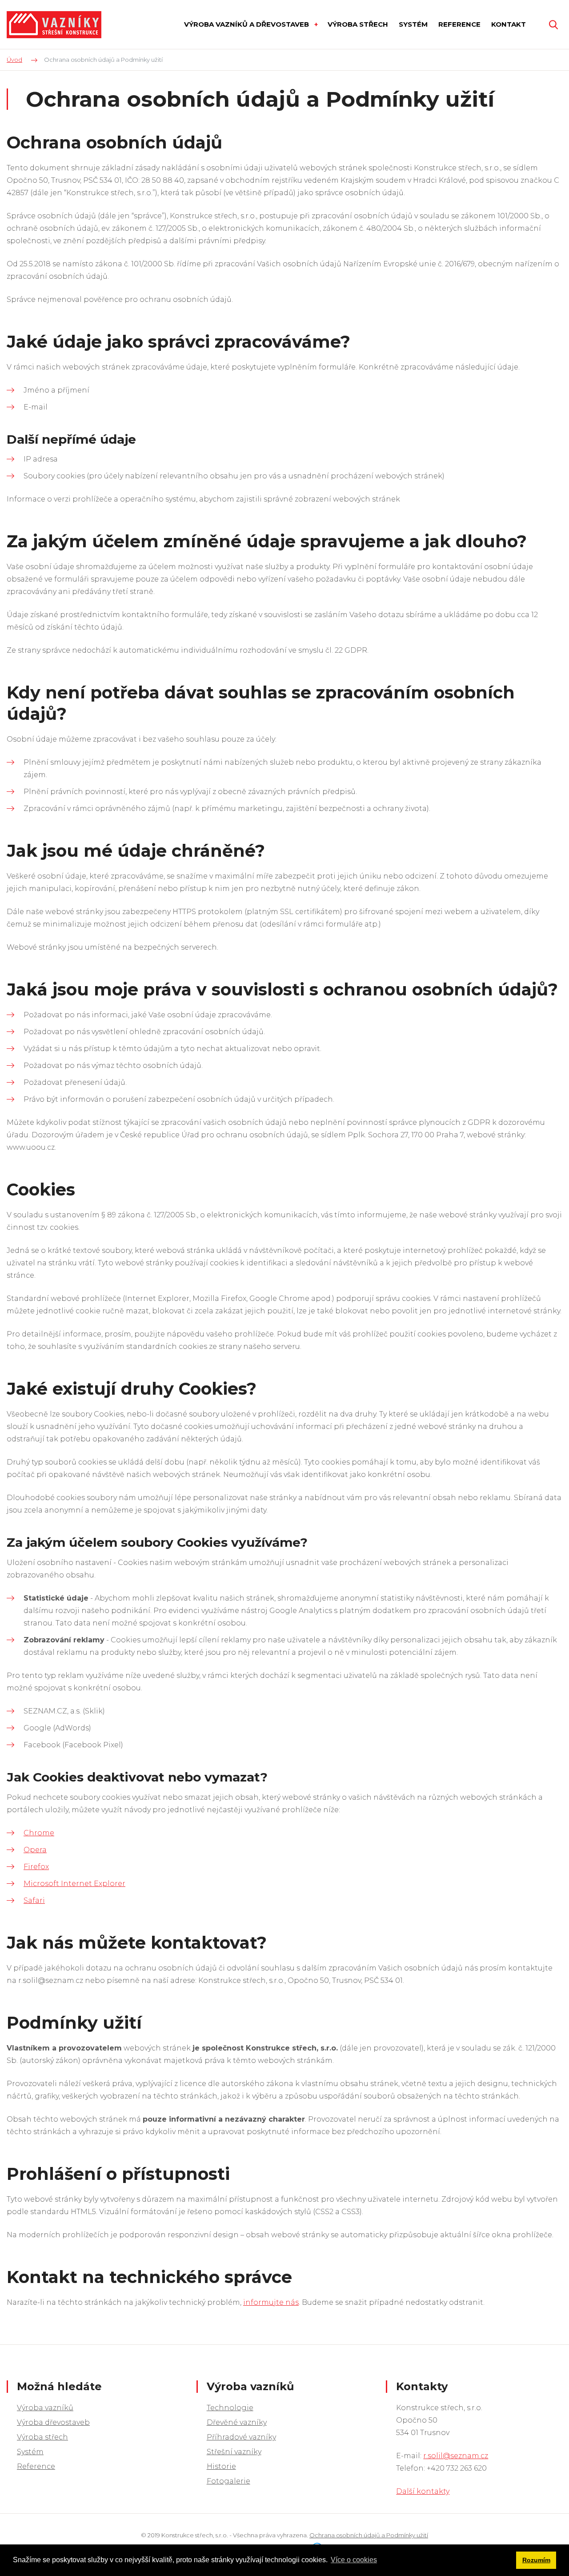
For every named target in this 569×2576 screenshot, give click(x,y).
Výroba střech (42, 2437)
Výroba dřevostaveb (53, 2422)
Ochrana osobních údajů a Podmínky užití (369, 2535)
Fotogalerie (228, 2481)
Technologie (230, 2408)
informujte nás (271, 2302)
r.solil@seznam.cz (456, 2456)
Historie (221, 2466)
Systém (30, 2452)
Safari (34, 1900)
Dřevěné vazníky (237, 2422)
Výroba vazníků (45, 2408)
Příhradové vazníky (241, 2437)
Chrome (39, 1833)
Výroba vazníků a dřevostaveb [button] (247, 24)
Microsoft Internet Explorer (74, 1884)
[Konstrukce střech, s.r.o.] (54, 25)
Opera (35, 1850)
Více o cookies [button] (354, 2560)
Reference (36, 2466)
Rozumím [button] (536, 2560)
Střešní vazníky (234, 2452)
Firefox (36, 1867)
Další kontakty (423, 2491)
